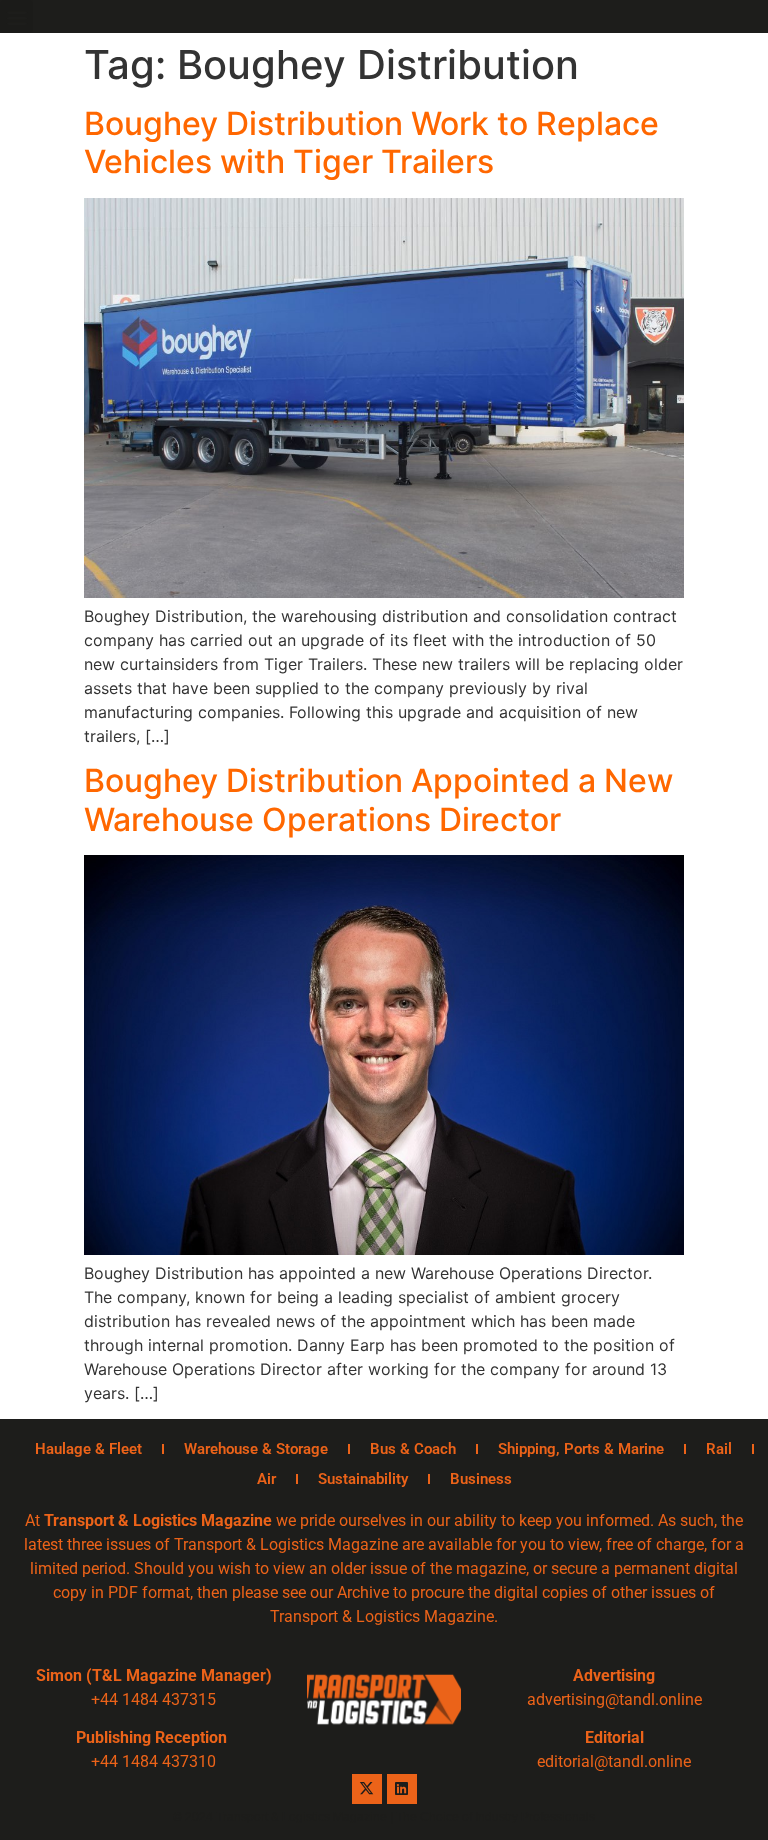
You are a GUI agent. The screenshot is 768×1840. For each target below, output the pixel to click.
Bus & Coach (413, 1449)
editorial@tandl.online (614, 1761)
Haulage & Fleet (88, 1449)
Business (481, 1479)
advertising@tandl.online (614, 1699)
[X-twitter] (367, 1789)
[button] (16, 16)
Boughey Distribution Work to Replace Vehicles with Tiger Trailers (371, 142)
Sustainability (363, 1479)
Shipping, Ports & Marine (581, 1449)
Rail (719, 1449)
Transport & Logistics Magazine (158, 1520)
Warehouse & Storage (256, 1449)
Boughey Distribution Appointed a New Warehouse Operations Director (378, 799)
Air (266, 1479)
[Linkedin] (402, 1789)
